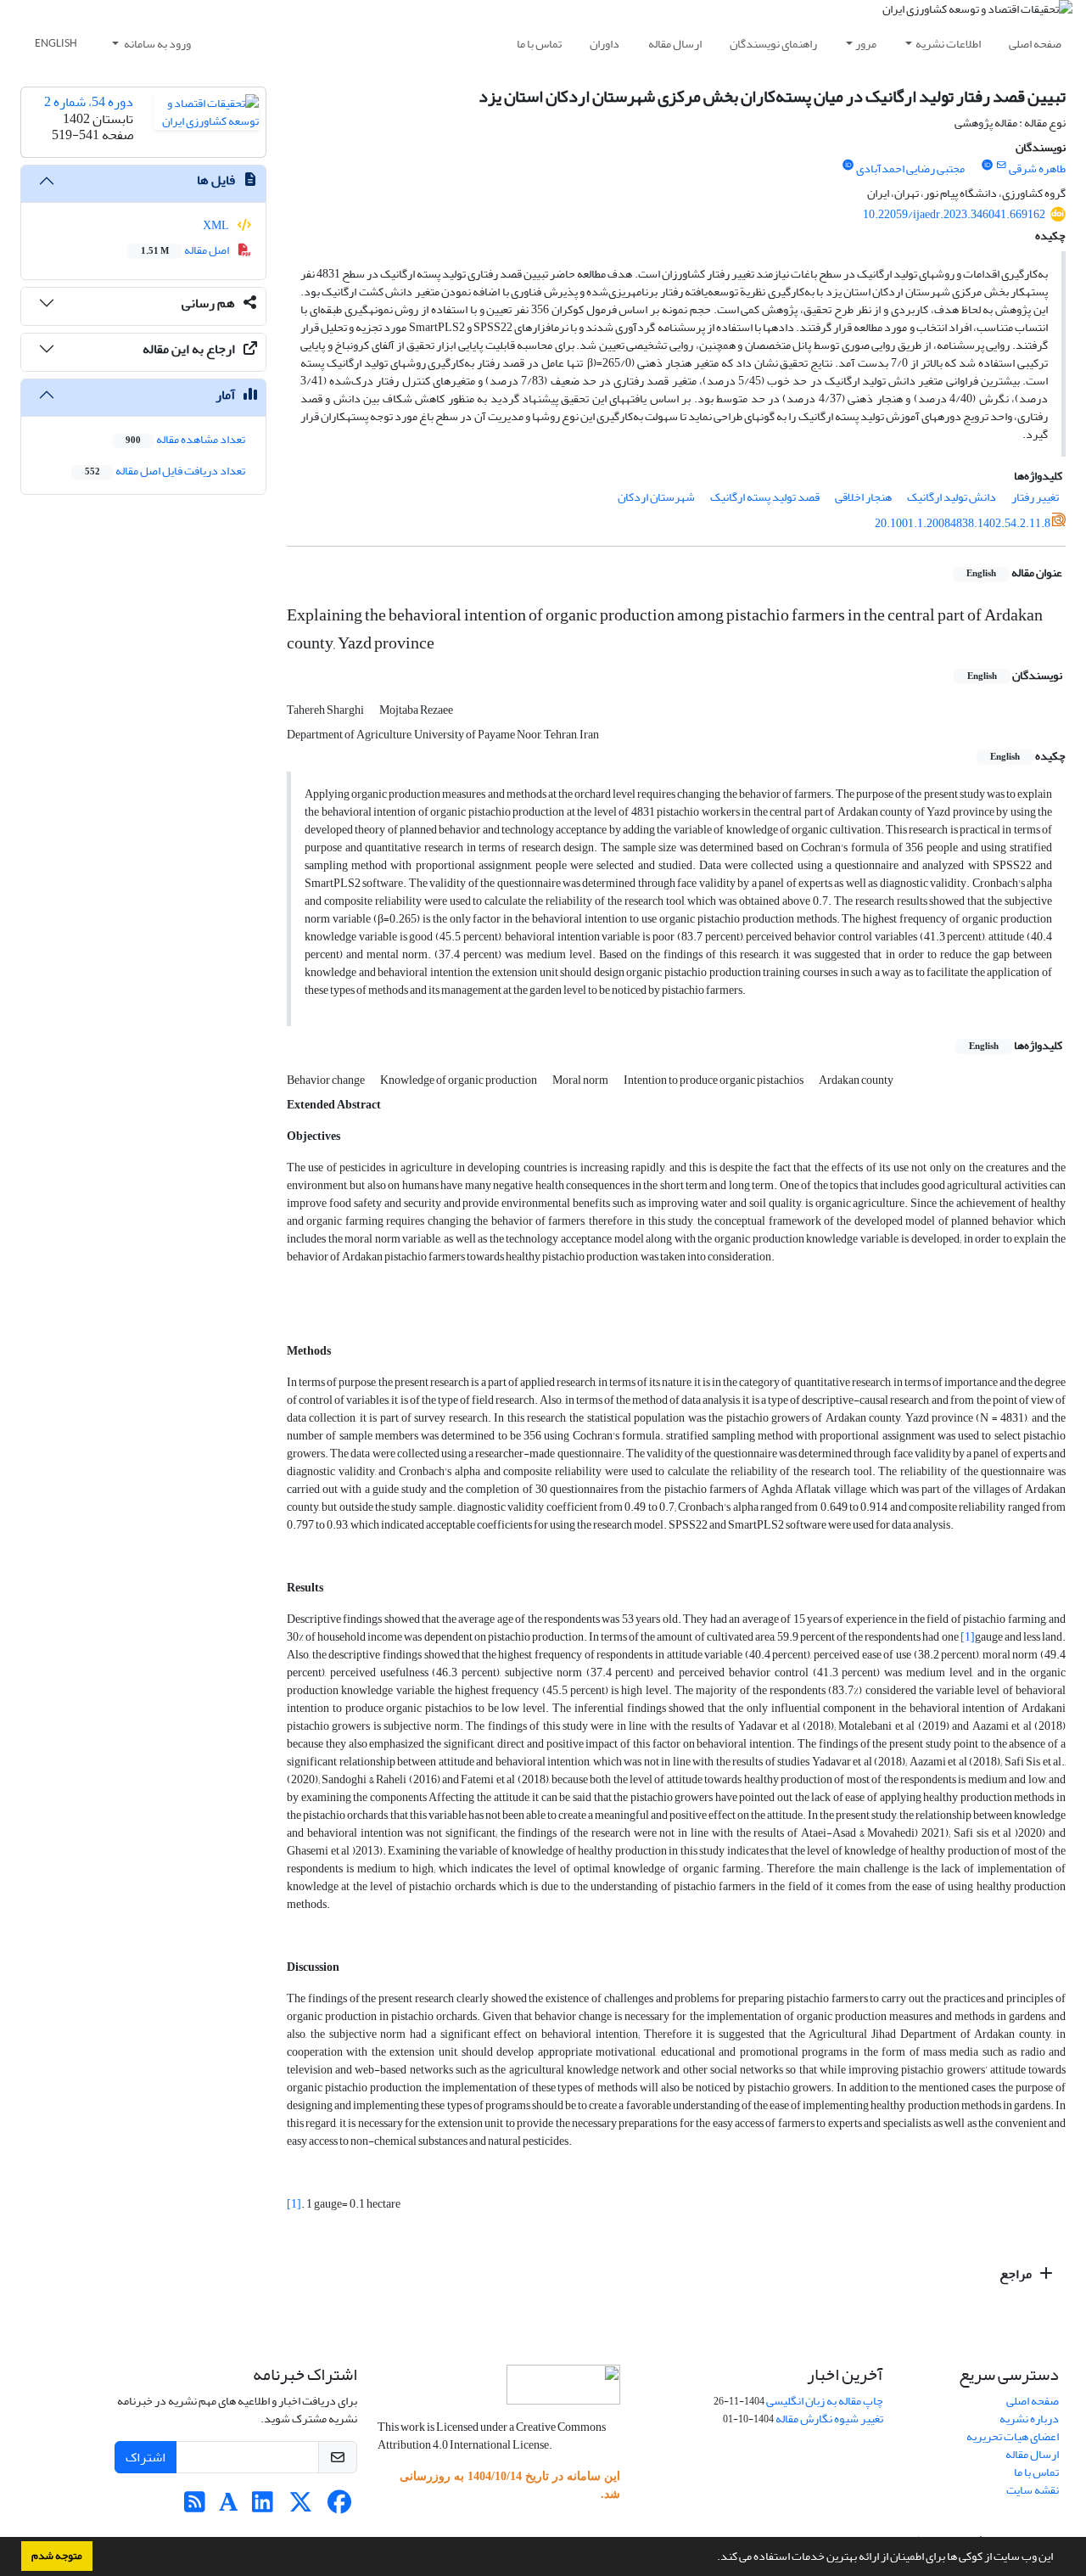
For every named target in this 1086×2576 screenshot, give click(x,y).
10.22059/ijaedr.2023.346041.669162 (954, 214)
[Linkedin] (263, 2507)
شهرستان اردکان (656, 497)
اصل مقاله (186, 250)
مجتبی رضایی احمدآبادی (910, 168)
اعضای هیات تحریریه (1013, 2436)
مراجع (1017, 2274)
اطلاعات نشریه (948, 44)
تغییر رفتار (1035, 497)
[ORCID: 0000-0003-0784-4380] (848, 166)
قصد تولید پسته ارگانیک (765, 497)
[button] (713, 2558)
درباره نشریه (1029, 2419)
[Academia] (229, 2507)
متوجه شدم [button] (57, 2556)
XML (217, 225)
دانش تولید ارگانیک (952, 497)
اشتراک (146, 2457)
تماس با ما (539, 44)
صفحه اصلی (1035, 44)
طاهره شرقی (1037, 168)
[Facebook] (339, 2507)
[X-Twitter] (301, 2507)
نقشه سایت (1033, 2490)
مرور (866, 44)
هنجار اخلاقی (863, 497)
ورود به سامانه (157, 44)
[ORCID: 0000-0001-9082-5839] (987, 166)
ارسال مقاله (675, 44)
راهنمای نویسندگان (773, 44)
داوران (605, 44)
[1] (968, 1637)
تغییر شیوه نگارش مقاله (829, 2419)
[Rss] (195, 2507)
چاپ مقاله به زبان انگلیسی (825, 2401)
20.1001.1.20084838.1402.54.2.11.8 (963, 523)
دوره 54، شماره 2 (89, 102)
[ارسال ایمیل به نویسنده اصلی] (1002, 166)
